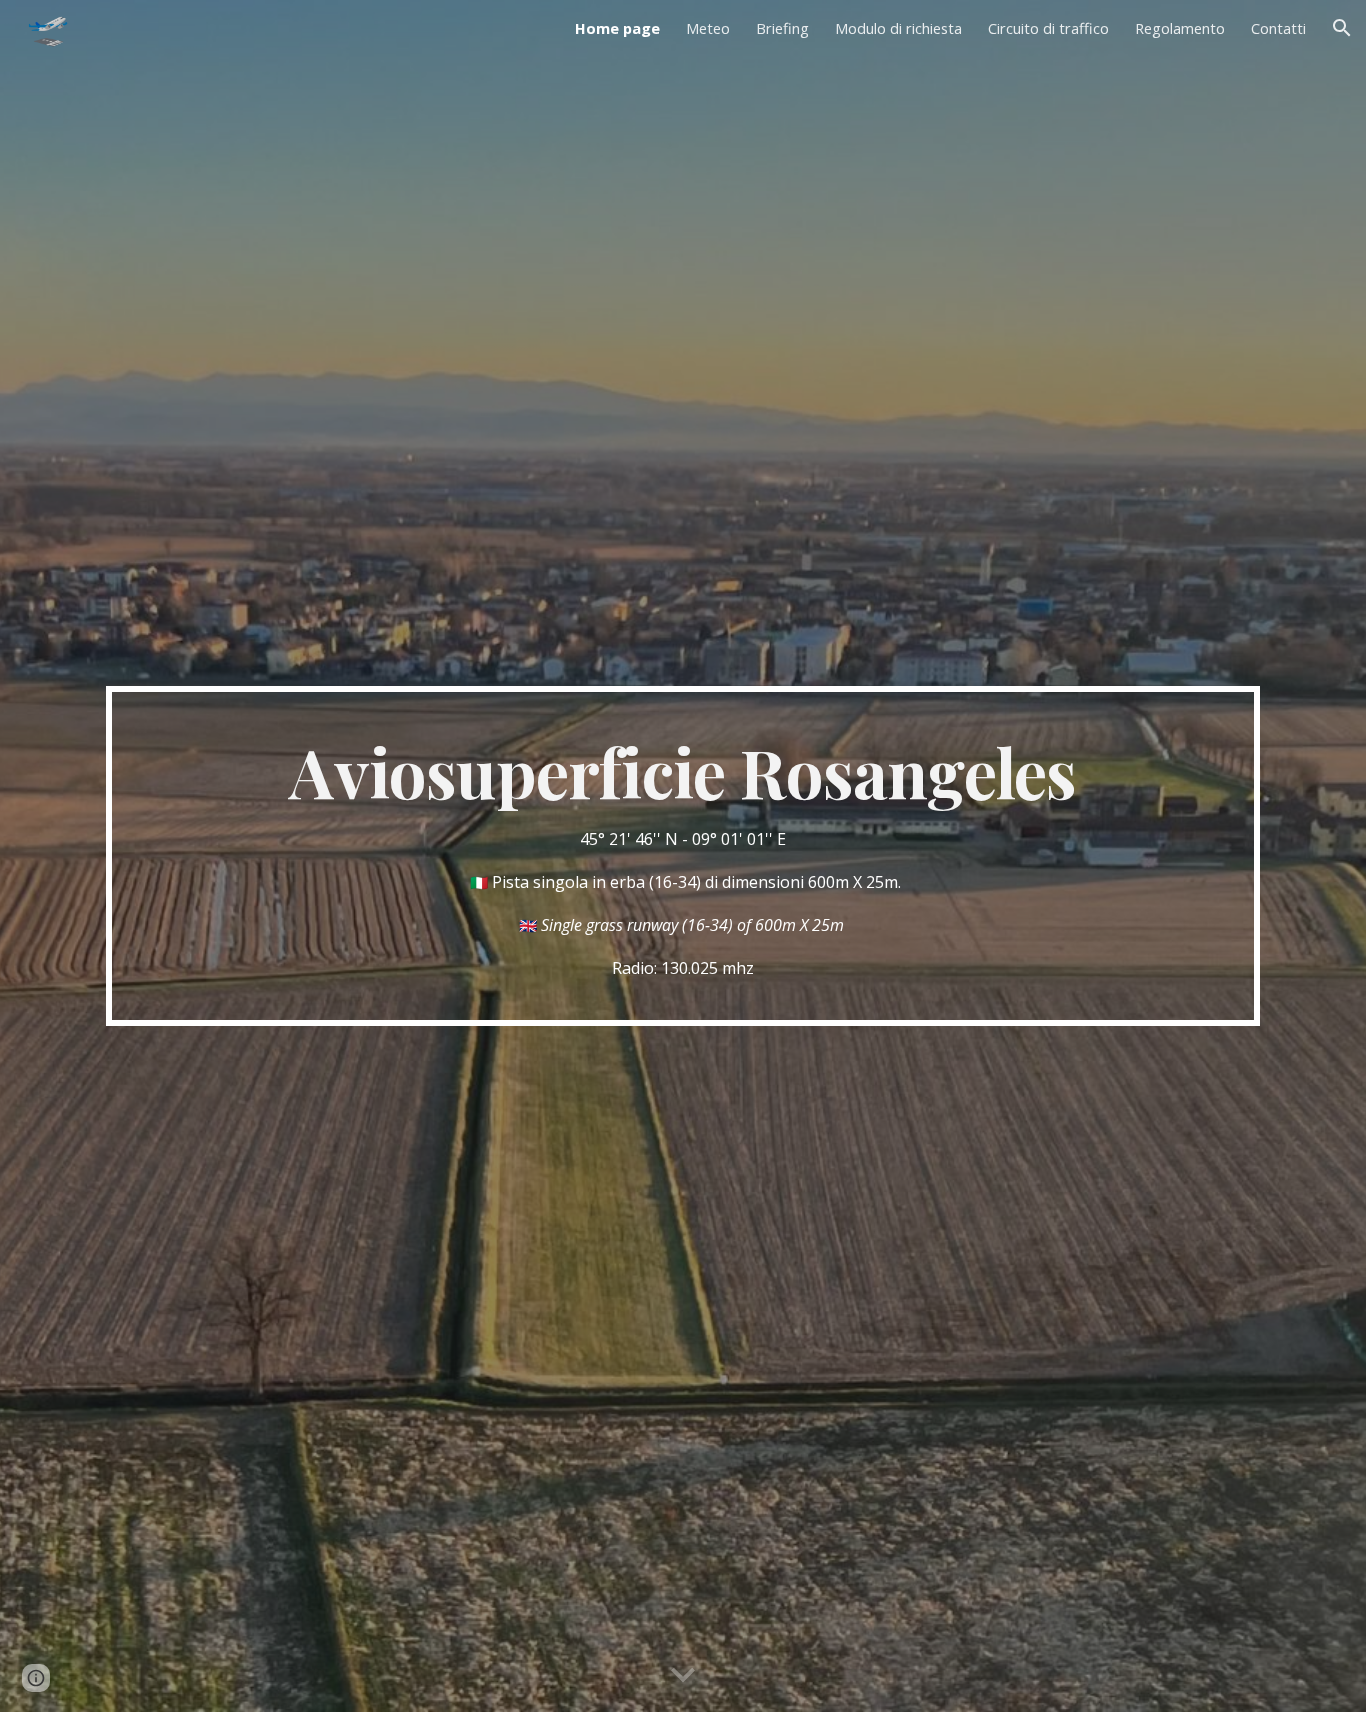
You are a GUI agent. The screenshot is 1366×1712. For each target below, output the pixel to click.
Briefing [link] (782, 28)
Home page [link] (617, 28)
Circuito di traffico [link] (1048, 28)
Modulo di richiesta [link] (898, 28)
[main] (683, 856)
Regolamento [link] (1180, 28)
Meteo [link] (708, 28)
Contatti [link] (1278, 28)
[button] (1342, 28)
